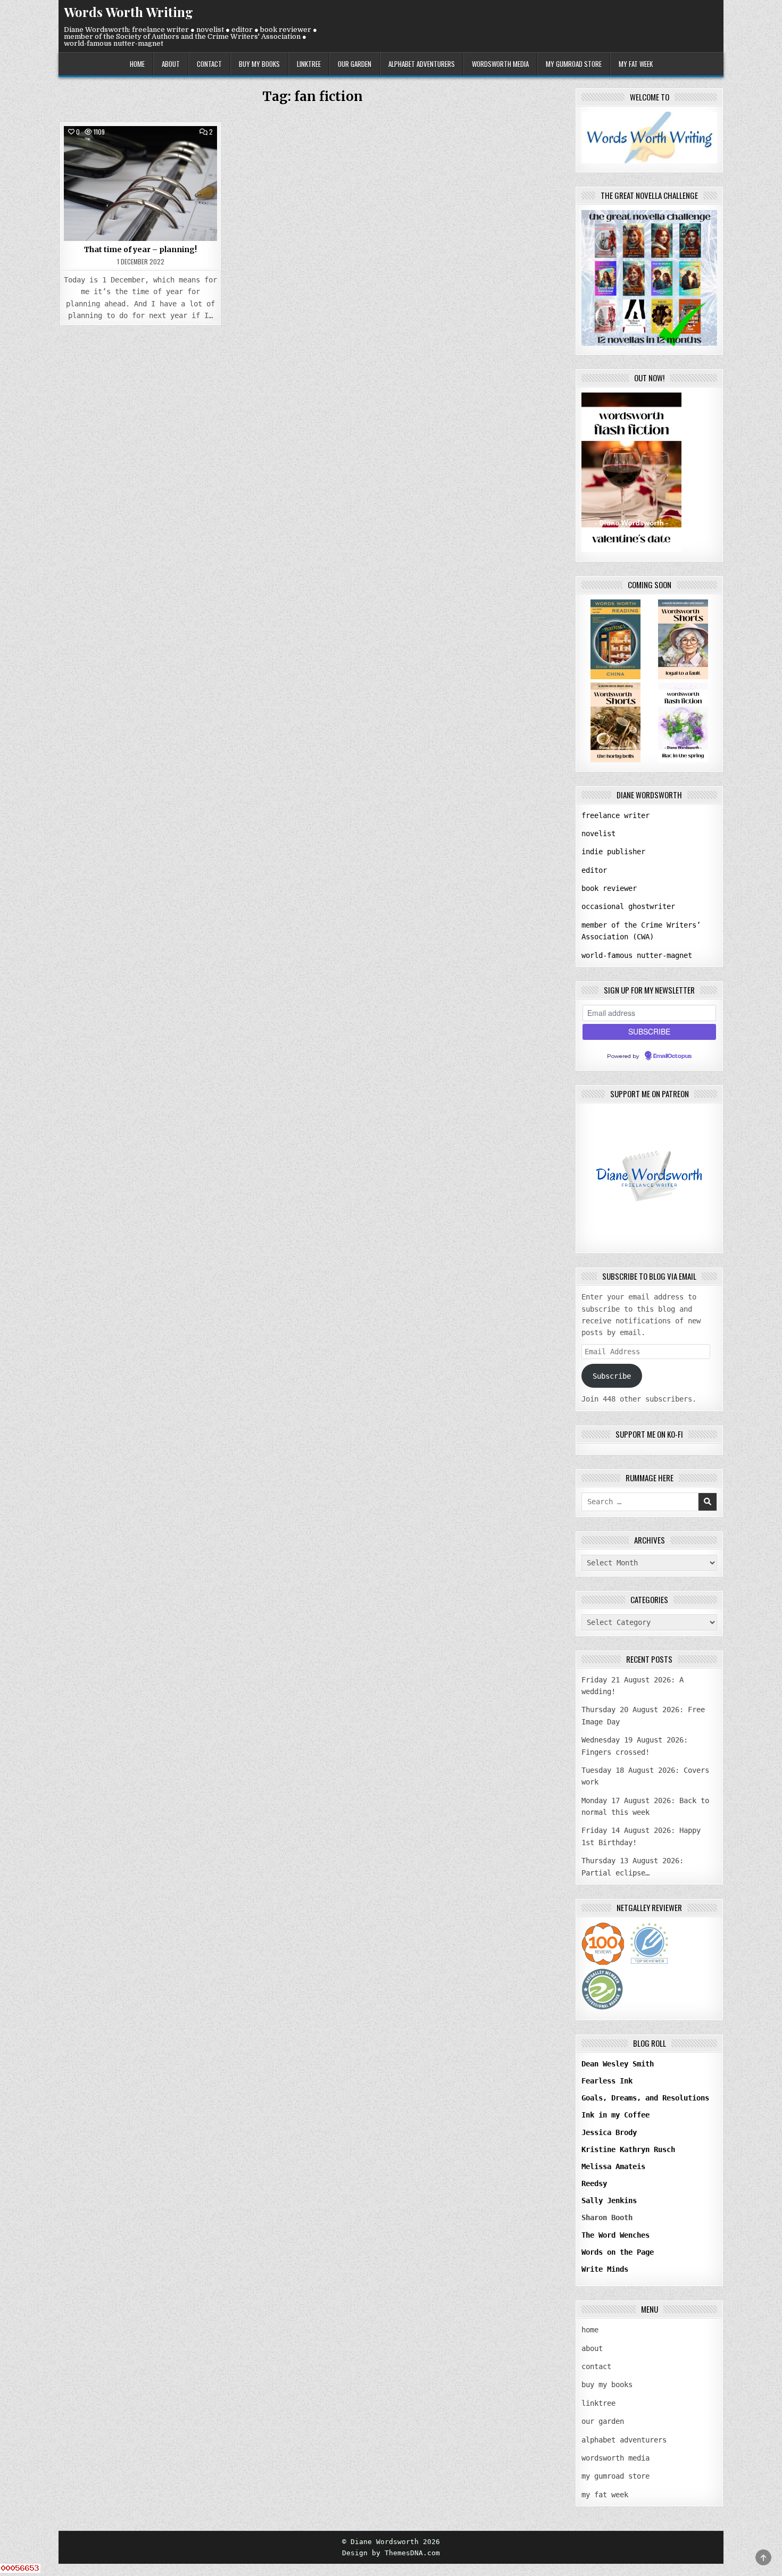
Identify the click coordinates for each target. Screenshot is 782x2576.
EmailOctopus (672, 1056)
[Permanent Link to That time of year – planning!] (140, 184)
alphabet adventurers (422, 64)
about (171, 64)
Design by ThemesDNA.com (391, 2553)
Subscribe (612, 1376)
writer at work (141, 150)
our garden (355, 64)
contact (209, 64)
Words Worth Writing (128, 12)
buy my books (259, 64)
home (137, 64)
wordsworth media (500, 64)
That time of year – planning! (140, 249)
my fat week (636, 64)
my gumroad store (574, 64)
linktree (309, 64)
